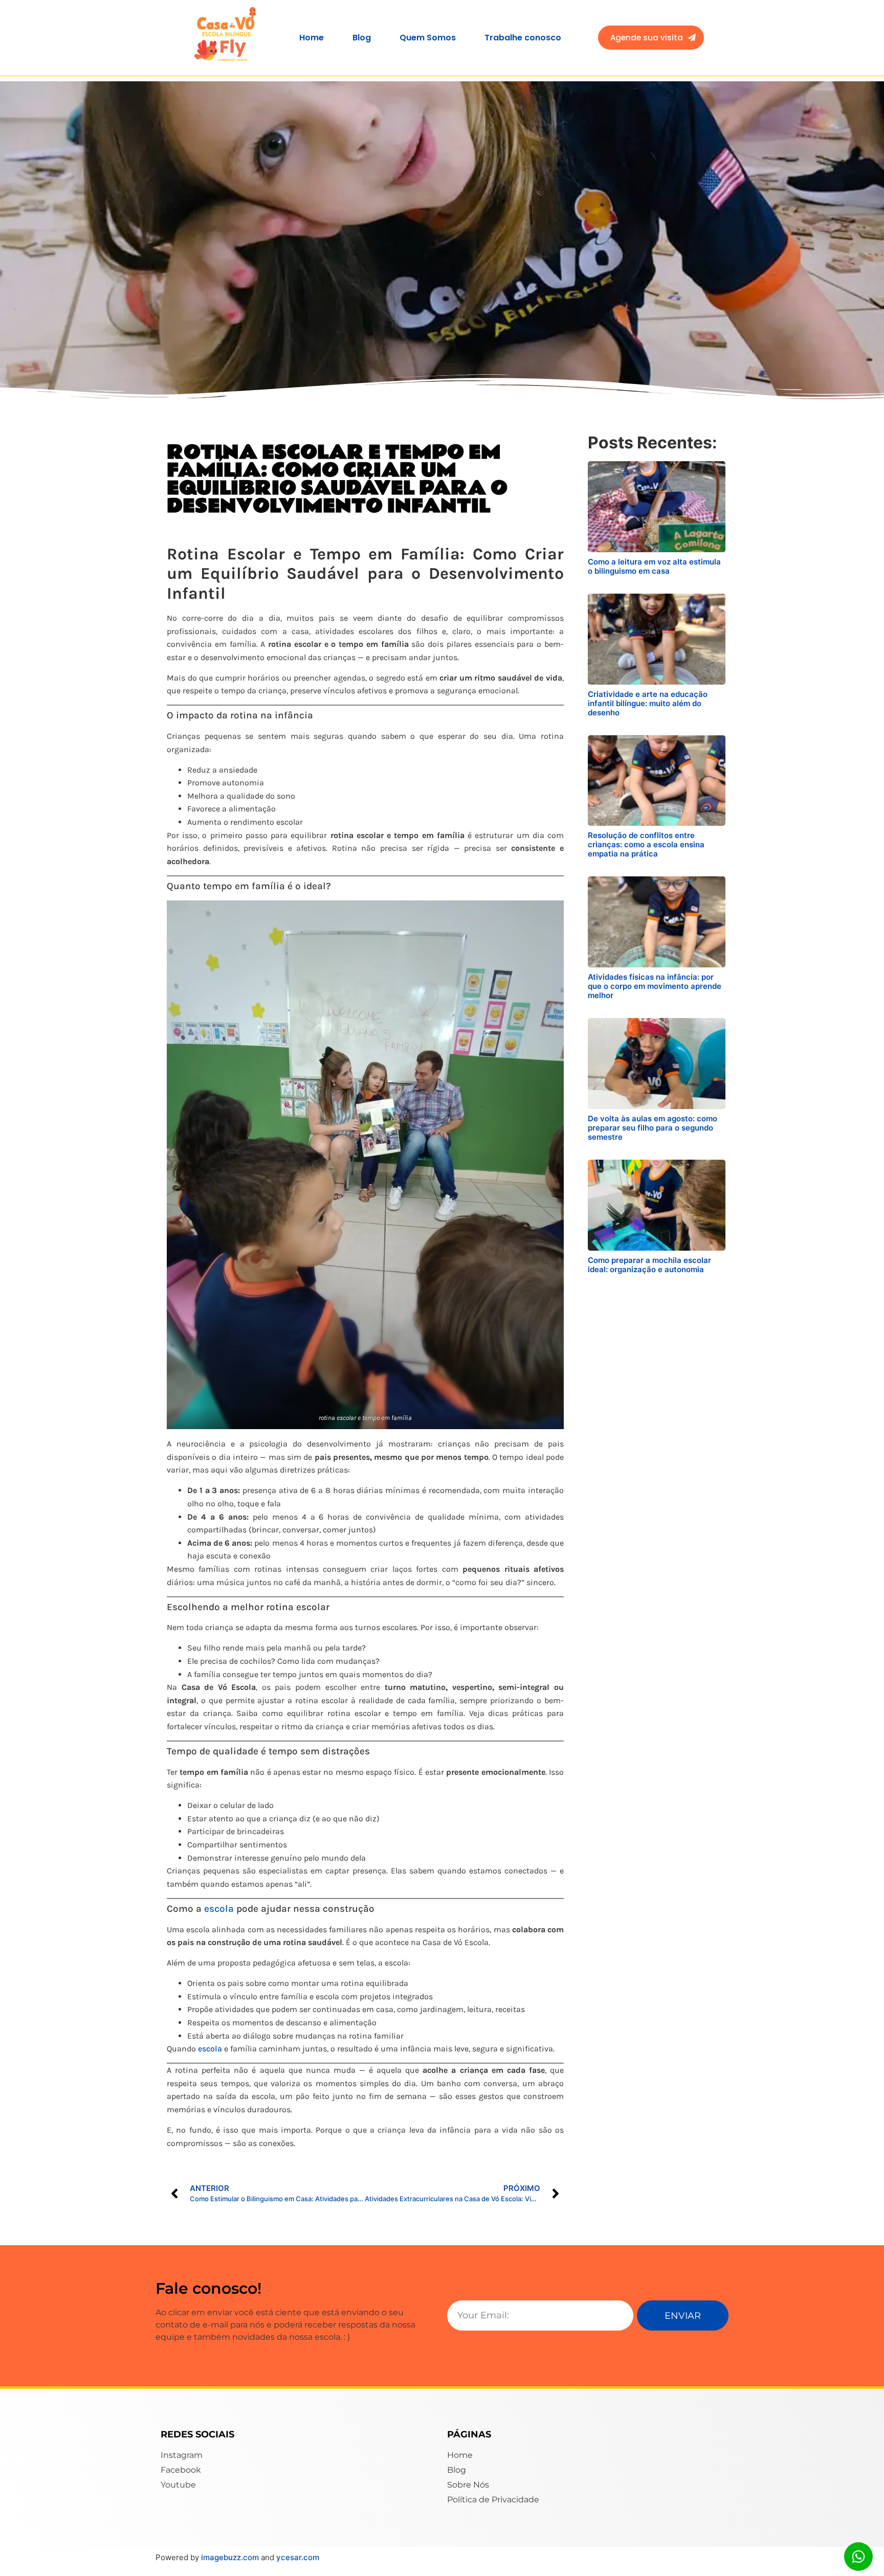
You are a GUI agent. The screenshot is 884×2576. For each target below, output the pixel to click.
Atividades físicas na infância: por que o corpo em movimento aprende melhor (655, 986)
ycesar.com (298, 2557)
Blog (362, 38)
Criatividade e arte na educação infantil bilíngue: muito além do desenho (648, 703)
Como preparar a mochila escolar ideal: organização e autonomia (649, 1265)
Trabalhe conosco (523, 38)
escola (219, 1909)
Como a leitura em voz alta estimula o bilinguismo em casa (654, 566)
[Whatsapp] (858, 2557)
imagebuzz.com (231, 2557)
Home (312, 38)
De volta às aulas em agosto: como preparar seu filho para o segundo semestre (653, 1128)
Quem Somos (428, 38)
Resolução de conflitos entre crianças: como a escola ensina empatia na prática (646, 844)
